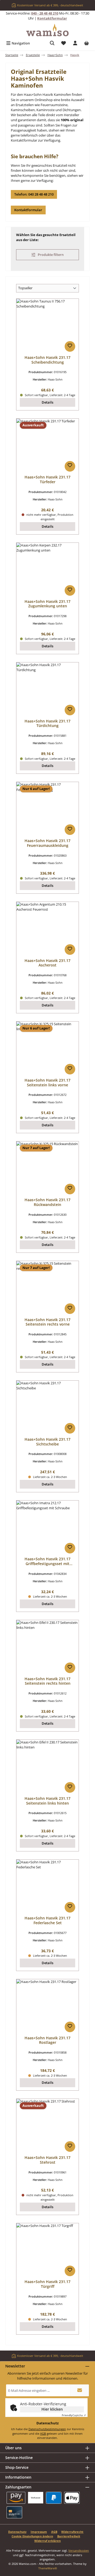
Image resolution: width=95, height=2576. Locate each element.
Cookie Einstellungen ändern (32, 2536)
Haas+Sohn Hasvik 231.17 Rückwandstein (47, 1202)
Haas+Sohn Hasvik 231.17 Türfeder (47, 479)
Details (47, 402)
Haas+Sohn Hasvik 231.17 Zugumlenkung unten (47, 604)
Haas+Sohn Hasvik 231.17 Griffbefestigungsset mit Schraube (47, 1561)
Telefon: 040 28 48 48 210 (34, 194)
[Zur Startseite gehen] (47, 30)
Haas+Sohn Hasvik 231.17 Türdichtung (47, 723)
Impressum (39, 2532)
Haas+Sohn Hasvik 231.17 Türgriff (47, 2284)
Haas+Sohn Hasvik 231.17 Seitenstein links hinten (47, 1801)
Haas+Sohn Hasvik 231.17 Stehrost (47, 2160)
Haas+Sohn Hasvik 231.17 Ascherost (47, 963)
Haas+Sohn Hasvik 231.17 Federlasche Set (47, 1920)
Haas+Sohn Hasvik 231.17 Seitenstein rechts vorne (47, 1322)
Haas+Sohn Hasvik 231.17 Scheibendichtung (47, 360)
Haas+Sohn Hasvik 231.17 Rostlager (47, 2040)
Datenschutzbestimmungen (47, 2429)
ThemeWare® (48, 2568)
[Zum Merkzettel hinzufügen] (70, 346)
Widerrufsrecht (72, 2532)
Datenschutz (17, 2532)
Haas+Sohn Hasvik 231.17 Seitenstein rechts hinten (47, 1681)
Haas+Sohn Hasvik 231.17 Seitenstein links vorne (47, 1083)
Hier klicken (52, 2409)
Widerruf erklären (47, 2541)
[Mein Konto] (75, 43)
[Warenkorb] (87, 43)
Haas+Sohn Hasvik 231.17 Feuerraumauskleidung (47, 843)
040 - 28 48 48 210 (45, 13)
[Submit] (80, 2390)
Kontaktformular (52, 18)
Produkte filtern (50, 255)
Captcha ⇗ (74, 2415)
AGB (43, 2433)
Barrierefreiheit (69, 2536)
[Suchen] (52, 43)
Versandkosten (79, 2550)
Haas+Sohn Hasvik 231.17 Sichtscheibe (47, 1442)
